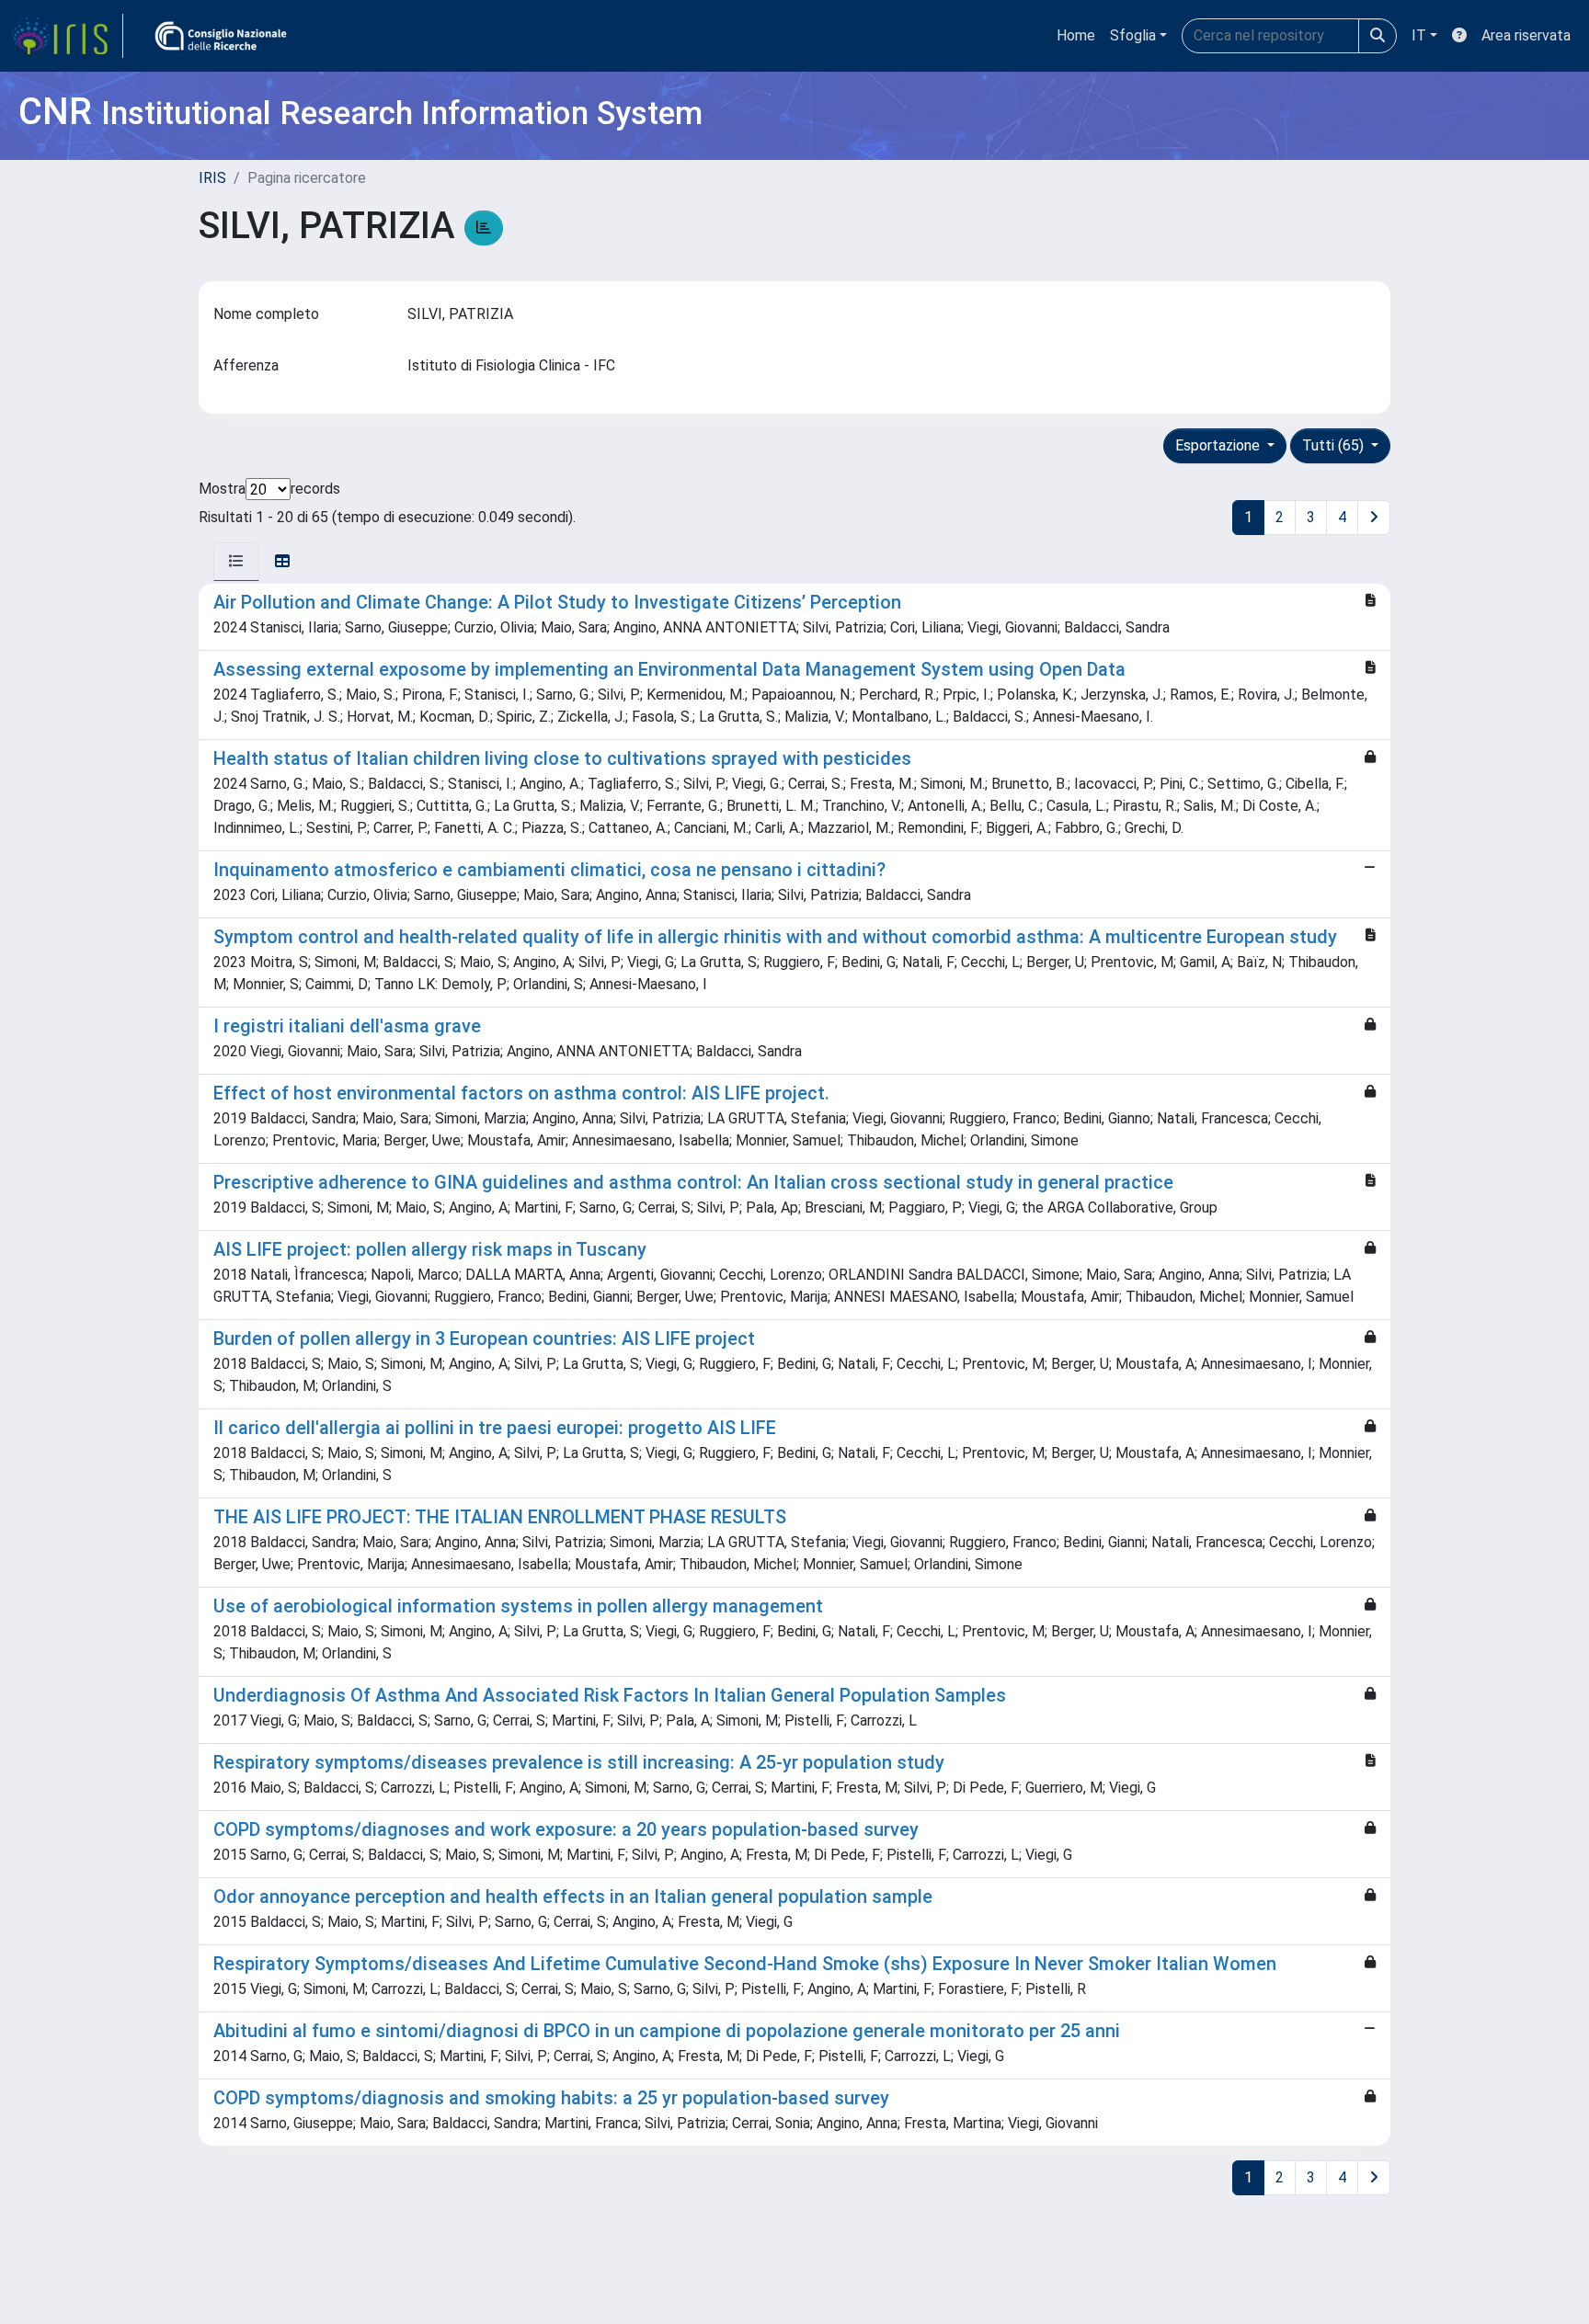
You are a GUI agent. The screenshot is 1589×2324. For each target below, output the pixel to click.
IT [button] (1419, 35)
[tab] (236, 562)
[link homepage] (67, 36)
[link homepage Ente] (221, 36)
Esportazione (1219, 445)
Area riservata (1526, 35)
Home (1076, 35)
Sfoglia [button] (1133, 35)
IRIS (212, 178)
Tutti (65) (1335, 445)
